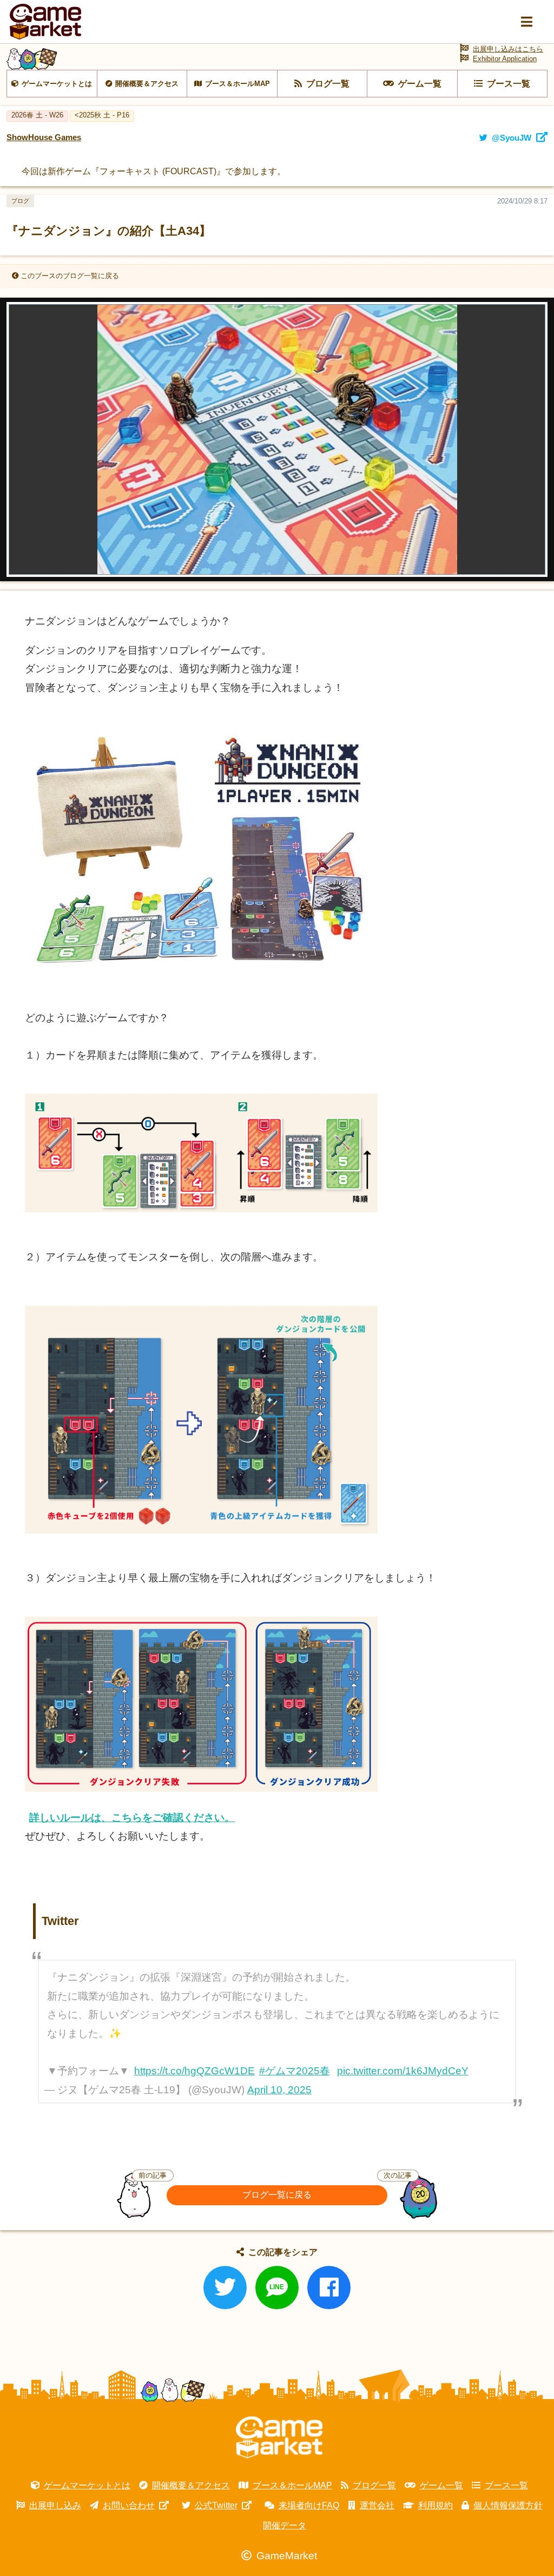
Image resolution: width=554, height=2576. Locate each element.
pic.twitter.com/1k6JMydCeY (403, 2071)
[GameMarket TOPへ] (279, 2437)
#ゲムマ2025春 (295, 2071)
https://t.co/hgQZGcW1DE (194, 2071)
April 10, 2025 (279, 2090)
